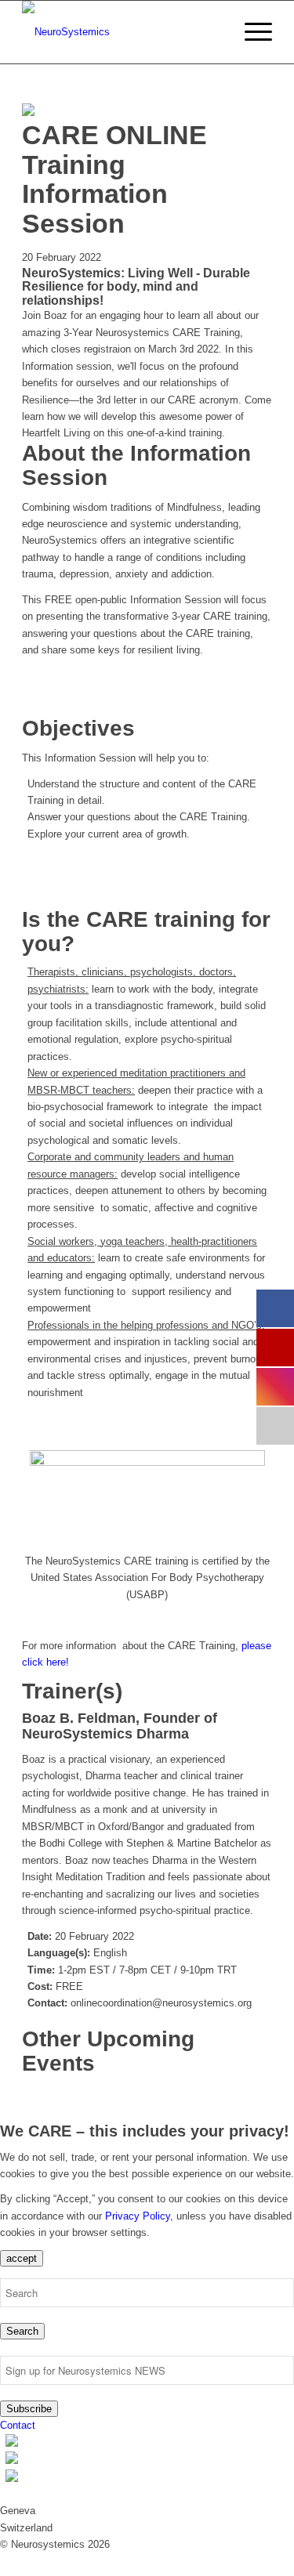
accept (22, 2258)
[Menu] (250, 32)
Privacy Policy (138, 2216)
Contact (18, 2425)
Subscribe (29, 2409)
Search (22, 2331)
